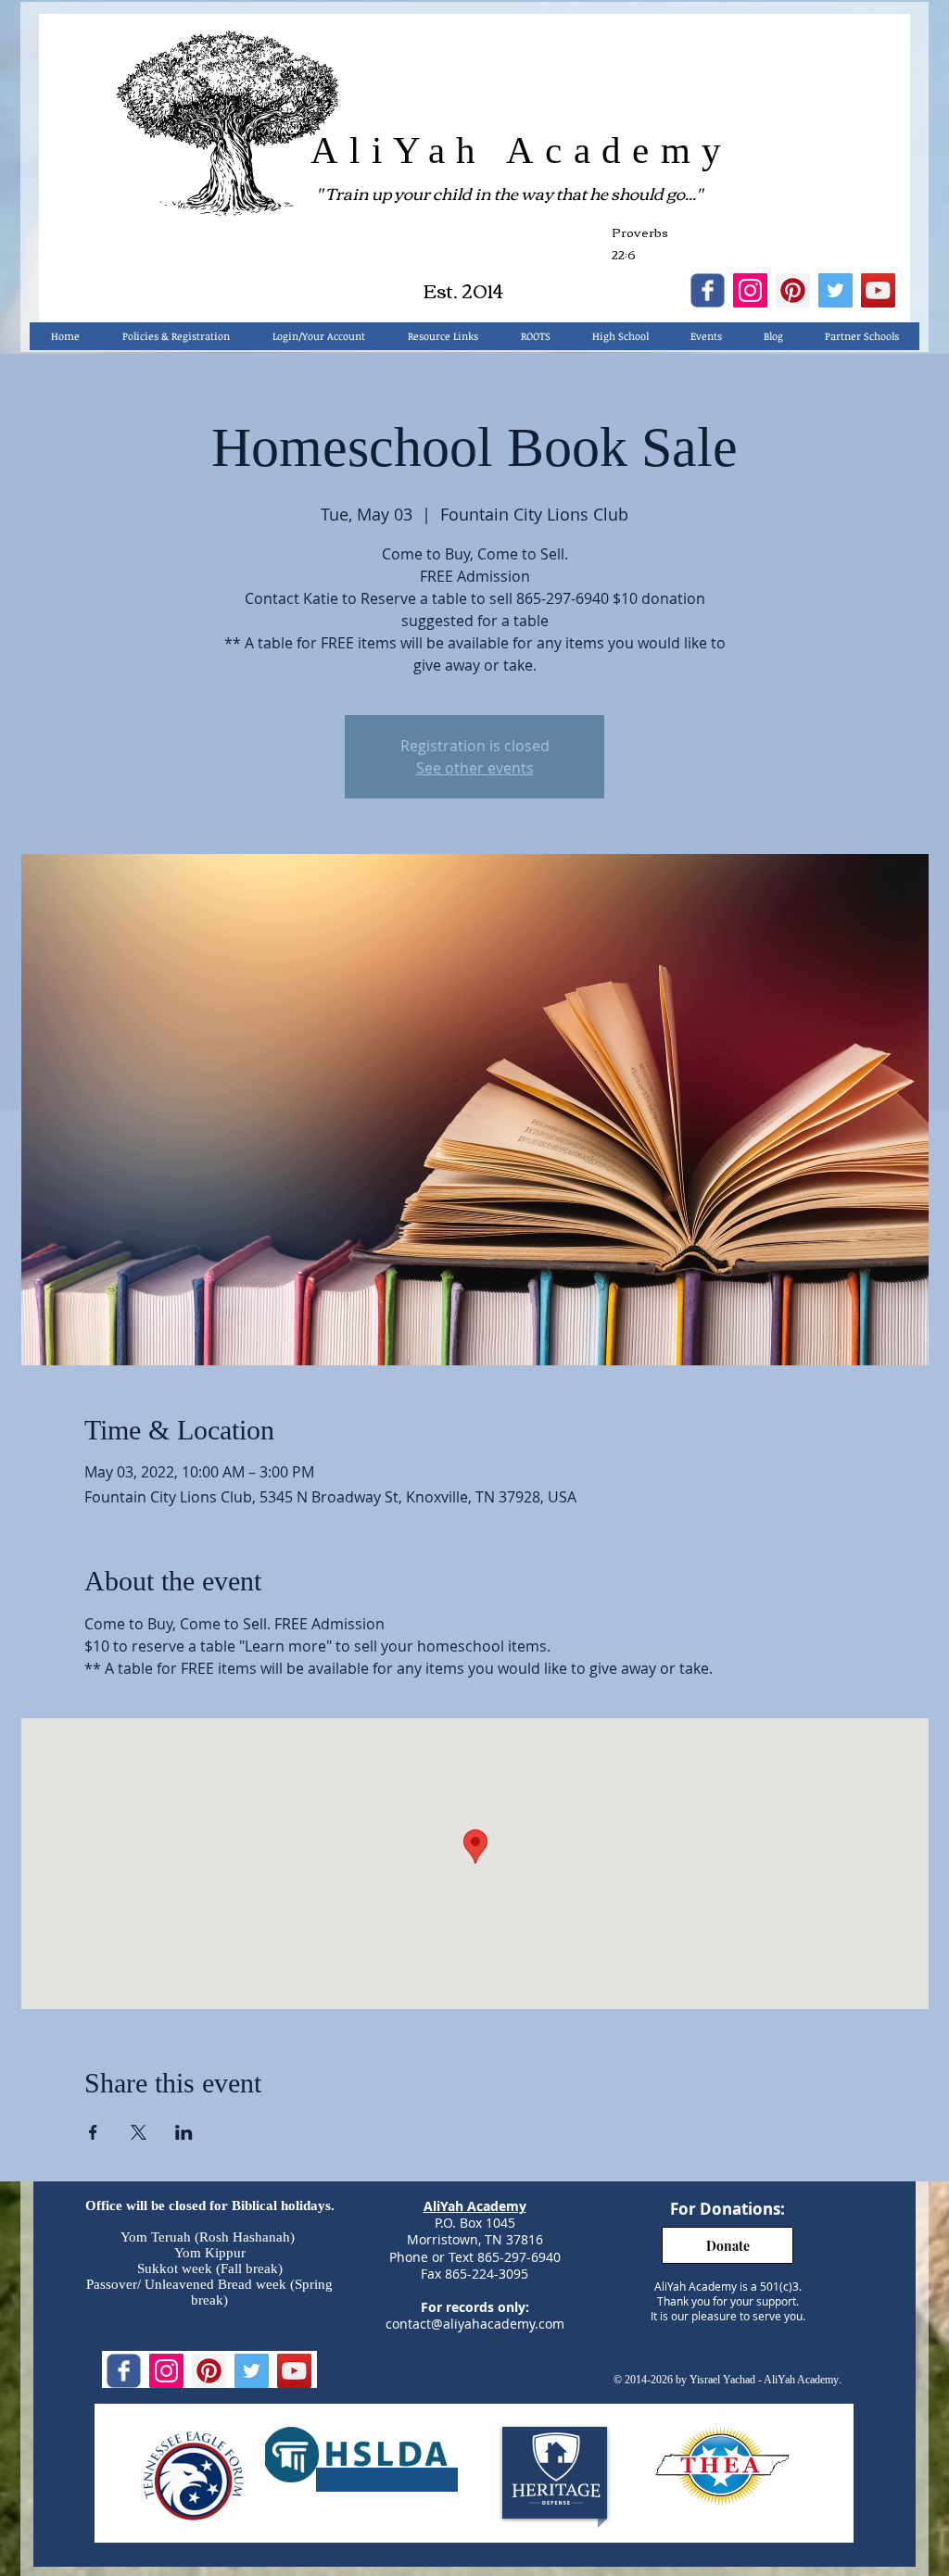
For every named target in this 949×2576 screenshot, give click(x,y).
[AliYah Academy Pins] (793, 290)
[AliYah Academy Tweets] (835, 290)
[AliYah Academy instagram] (750, 290)
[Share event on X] (139, 2132)
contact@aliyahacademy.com (475, 2324)
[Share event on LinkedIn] (184, 2132)
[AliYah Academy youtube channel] (878, 290)
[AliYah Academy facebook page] (708, 290)
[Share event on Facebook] (93, 2132)
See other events (475, 768)
